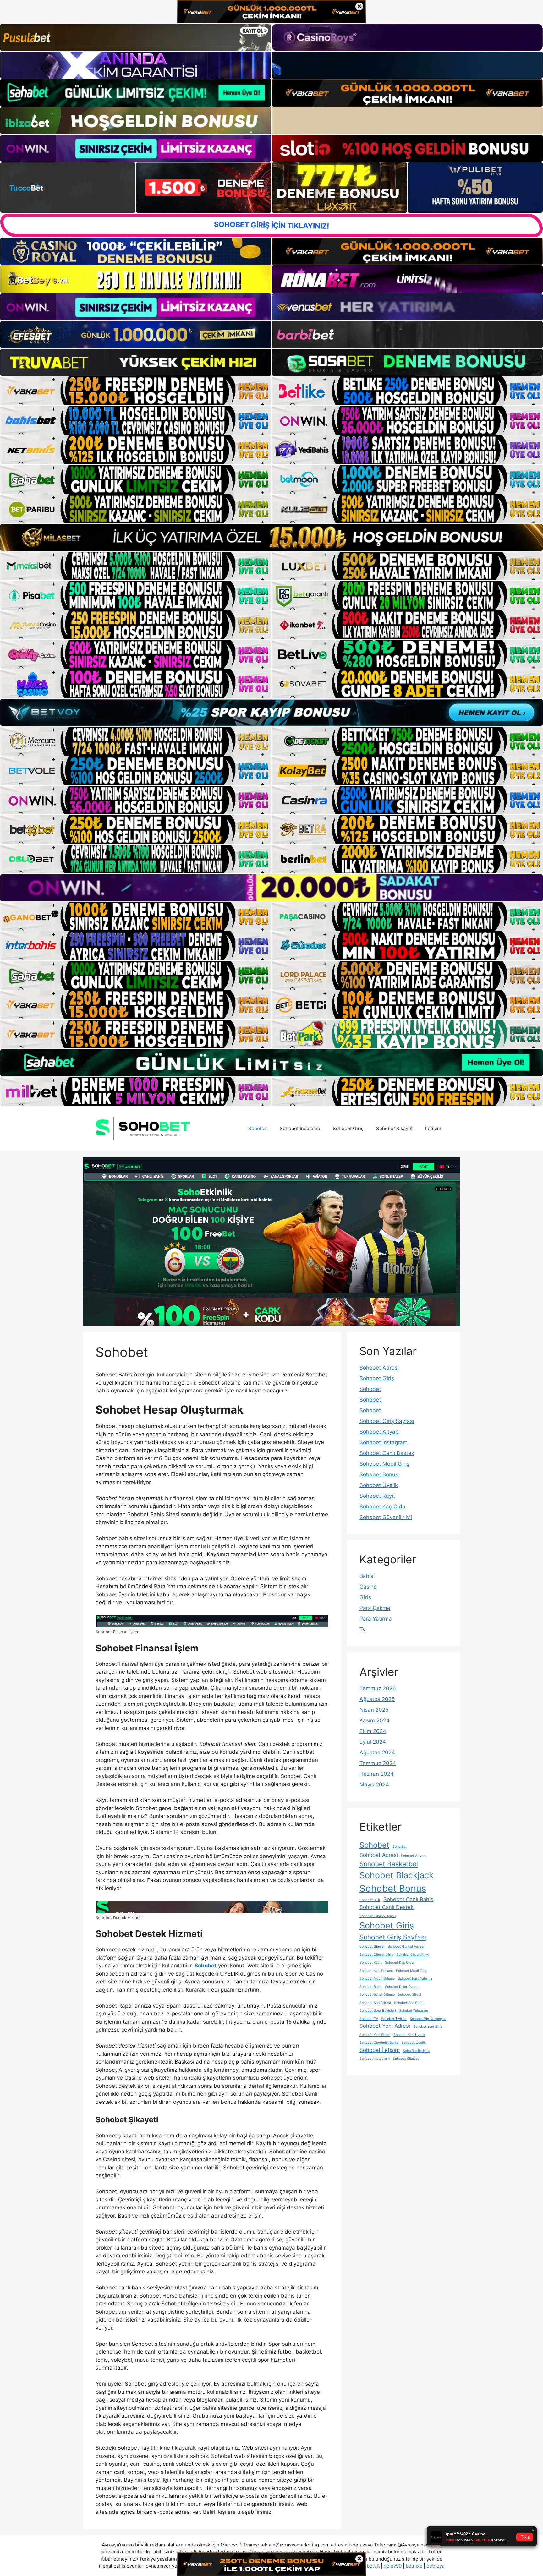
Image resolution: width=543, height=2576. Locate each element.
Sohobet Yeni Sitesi (375, 2035)
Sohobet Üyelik (379, 1485)
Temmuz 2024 (378, 1763)
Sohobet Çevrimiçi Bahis (379, 2043)
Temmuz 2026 (378, 1688)
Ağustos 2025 (377, 1699)
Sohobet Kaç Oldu (382, 1507)
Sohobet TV (369, 2019)
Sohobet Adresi (379, 1368)
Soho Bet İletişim (416, 2051)
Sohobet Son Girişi (409, 2003)
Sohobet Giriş (348, 1128)
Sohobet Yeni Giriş (428, 2027)
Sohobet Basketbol (389, 1864)
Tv (362, 1629)
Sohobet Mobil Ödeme (377, 1979)
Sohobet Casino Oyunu (378, 1916)
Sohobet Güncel (372, 1947)
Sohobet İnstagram (384, 1442)
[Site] (136, 391)
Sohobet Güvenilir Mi (386, 1517)
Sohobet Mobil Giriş (384, 1464)
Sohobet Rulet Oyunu (402, 1987)
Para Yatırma (376, 1619)
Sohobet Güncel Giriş (376, 1955)
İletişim (433, 1128)
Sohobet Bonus (379, 1474)
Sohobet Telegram (414, 2011)
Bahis (366, 1576)
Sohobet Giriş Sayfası (387, 1421)
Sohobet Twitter (394, 2019)
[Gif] (271, 537)
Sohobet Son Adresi (375, 2003)
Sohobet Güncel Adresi (406, 1947)
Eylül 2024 (373, 1742)
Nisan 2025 (374, 1710)
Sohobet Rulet (371, 1987)
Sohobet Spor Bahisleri (378, 2011)
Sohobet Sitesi (409, 1995)
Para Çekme (375, 1608)
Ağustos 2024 (377, 1753)
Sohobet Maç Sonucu (376, 1971)
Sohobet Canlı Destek (387, 1453)
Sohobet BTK (370, 1900)
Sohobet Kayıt (377, 1496)
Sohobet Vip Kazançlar (428, 2019)
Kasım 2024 (375, 1720)
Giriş (365, 1597)
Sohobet (258, 1128)
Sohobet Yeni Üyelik (409, 2035)
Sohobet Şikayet (394, 1128)
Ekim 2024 (373, 1731)
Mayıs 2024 (374, 1785)
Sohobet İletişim (380, 2050)
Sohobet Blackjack (397, 1875)
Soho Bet (400, 1847)
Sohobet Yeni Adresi (385, 2026)
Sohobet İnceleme (300, 1128)
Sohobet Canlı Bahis (408, 1899)
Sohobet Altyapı (380, 1432)
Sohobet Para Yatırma (415, 1979)
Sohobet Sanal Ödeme (377, 1995)
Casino (368, 1587)
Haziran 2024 (377, 1774)
